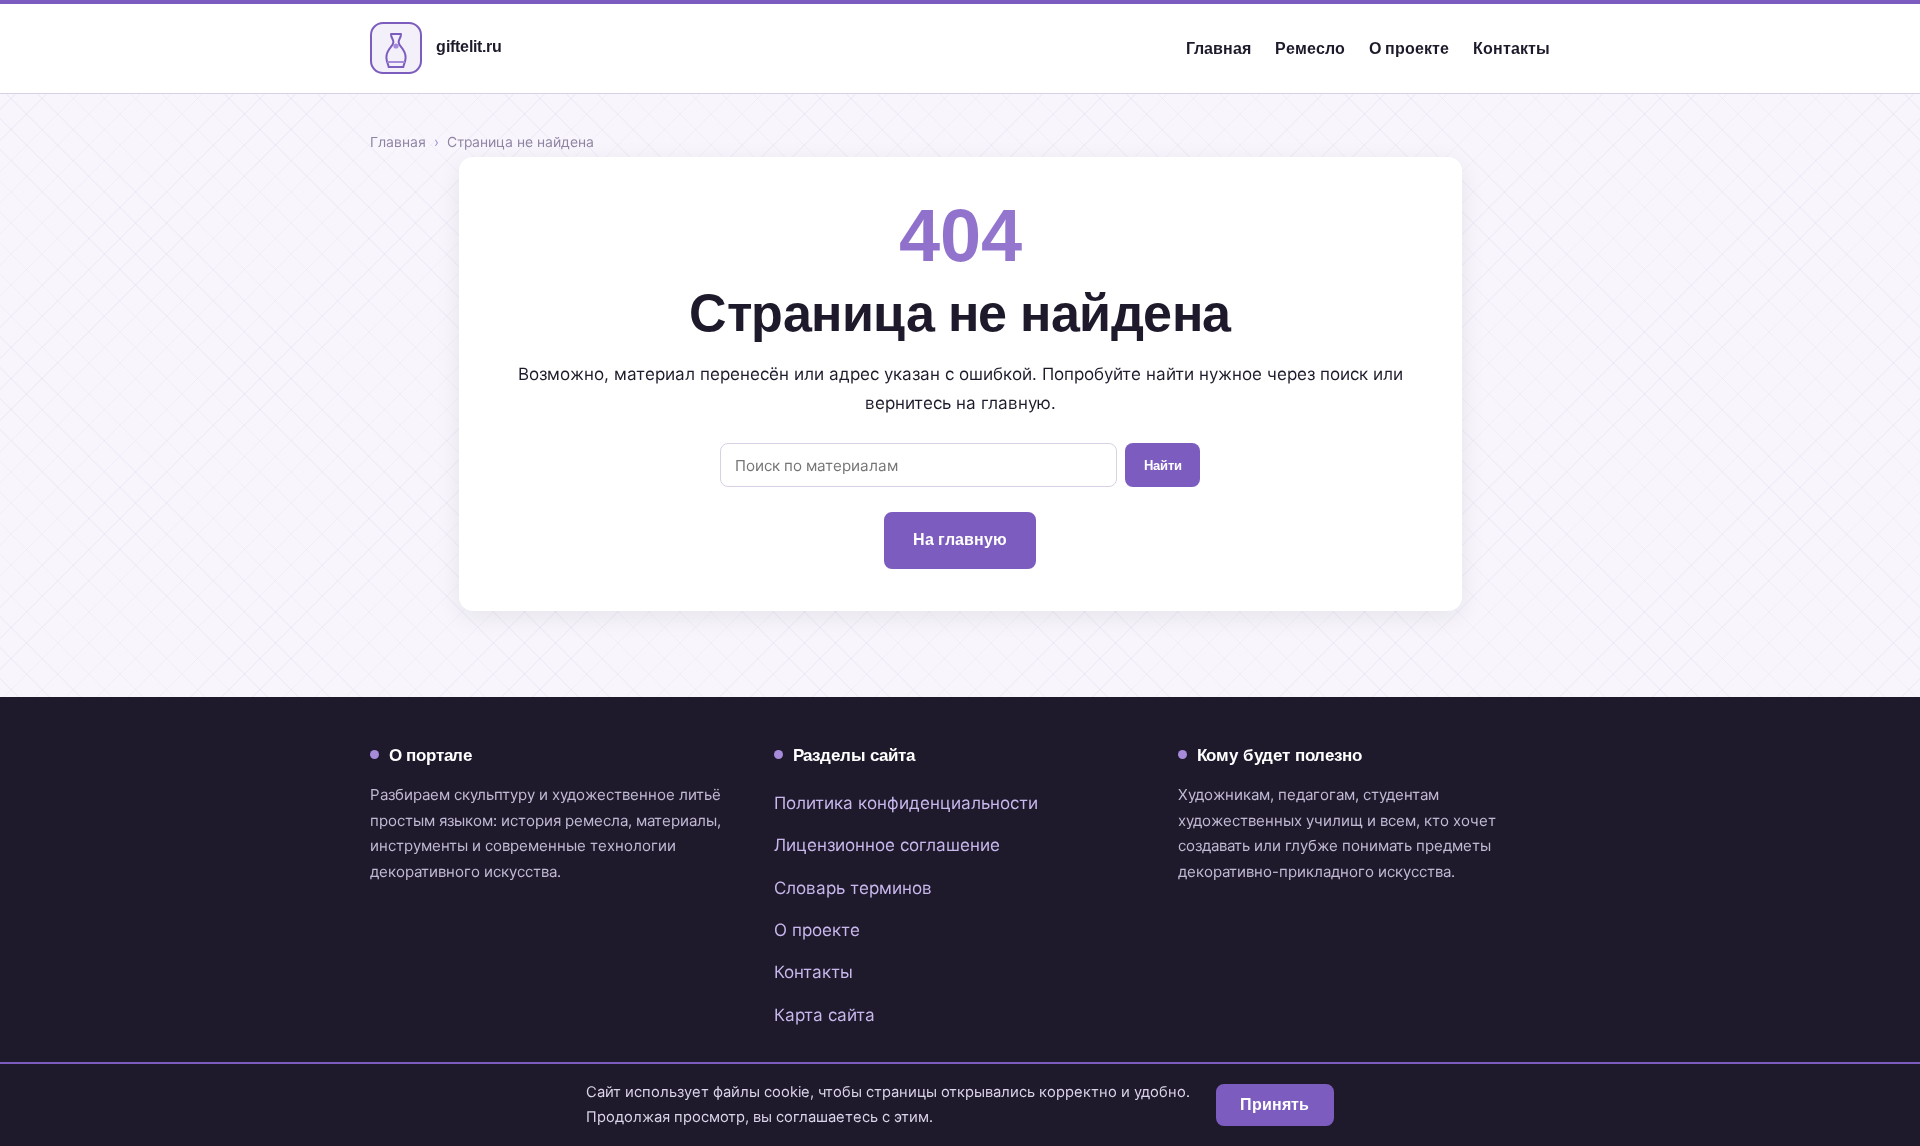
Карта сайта (824, 1015)
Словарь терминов (853, 888)
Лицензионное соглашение (887, 845)
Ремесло (1310, 48)
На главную (960, 539)
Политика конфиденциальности (906, 803)
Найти (1163, 465)
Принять (1274, 1104)
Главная (1218, 48)
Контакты (1511, 48)
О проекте (1409, 48)
